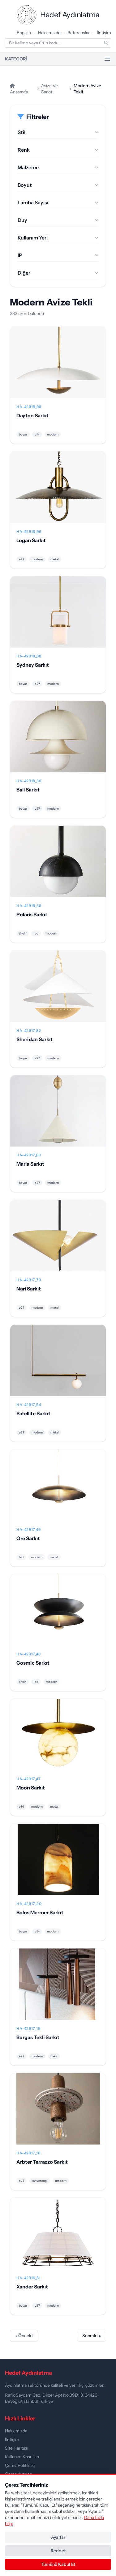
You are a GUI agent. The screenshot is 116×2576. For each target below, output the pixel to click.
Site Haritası (17, 2448)
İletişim (104, 33)
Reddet (58, 2551)
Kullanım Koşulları (22, 2457)
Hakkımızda (49, 33)
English (24, 33)
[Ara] (106, 43)
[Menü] (107, 59)
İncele (58, 367)
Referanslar (79, 33)
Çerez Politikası (20, 2465)
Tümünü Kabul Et (58, 2564)
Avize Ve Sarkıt (49, 89)
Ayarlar (58, 2537)
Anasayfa (19, 92)
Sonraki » (92, 2336)
